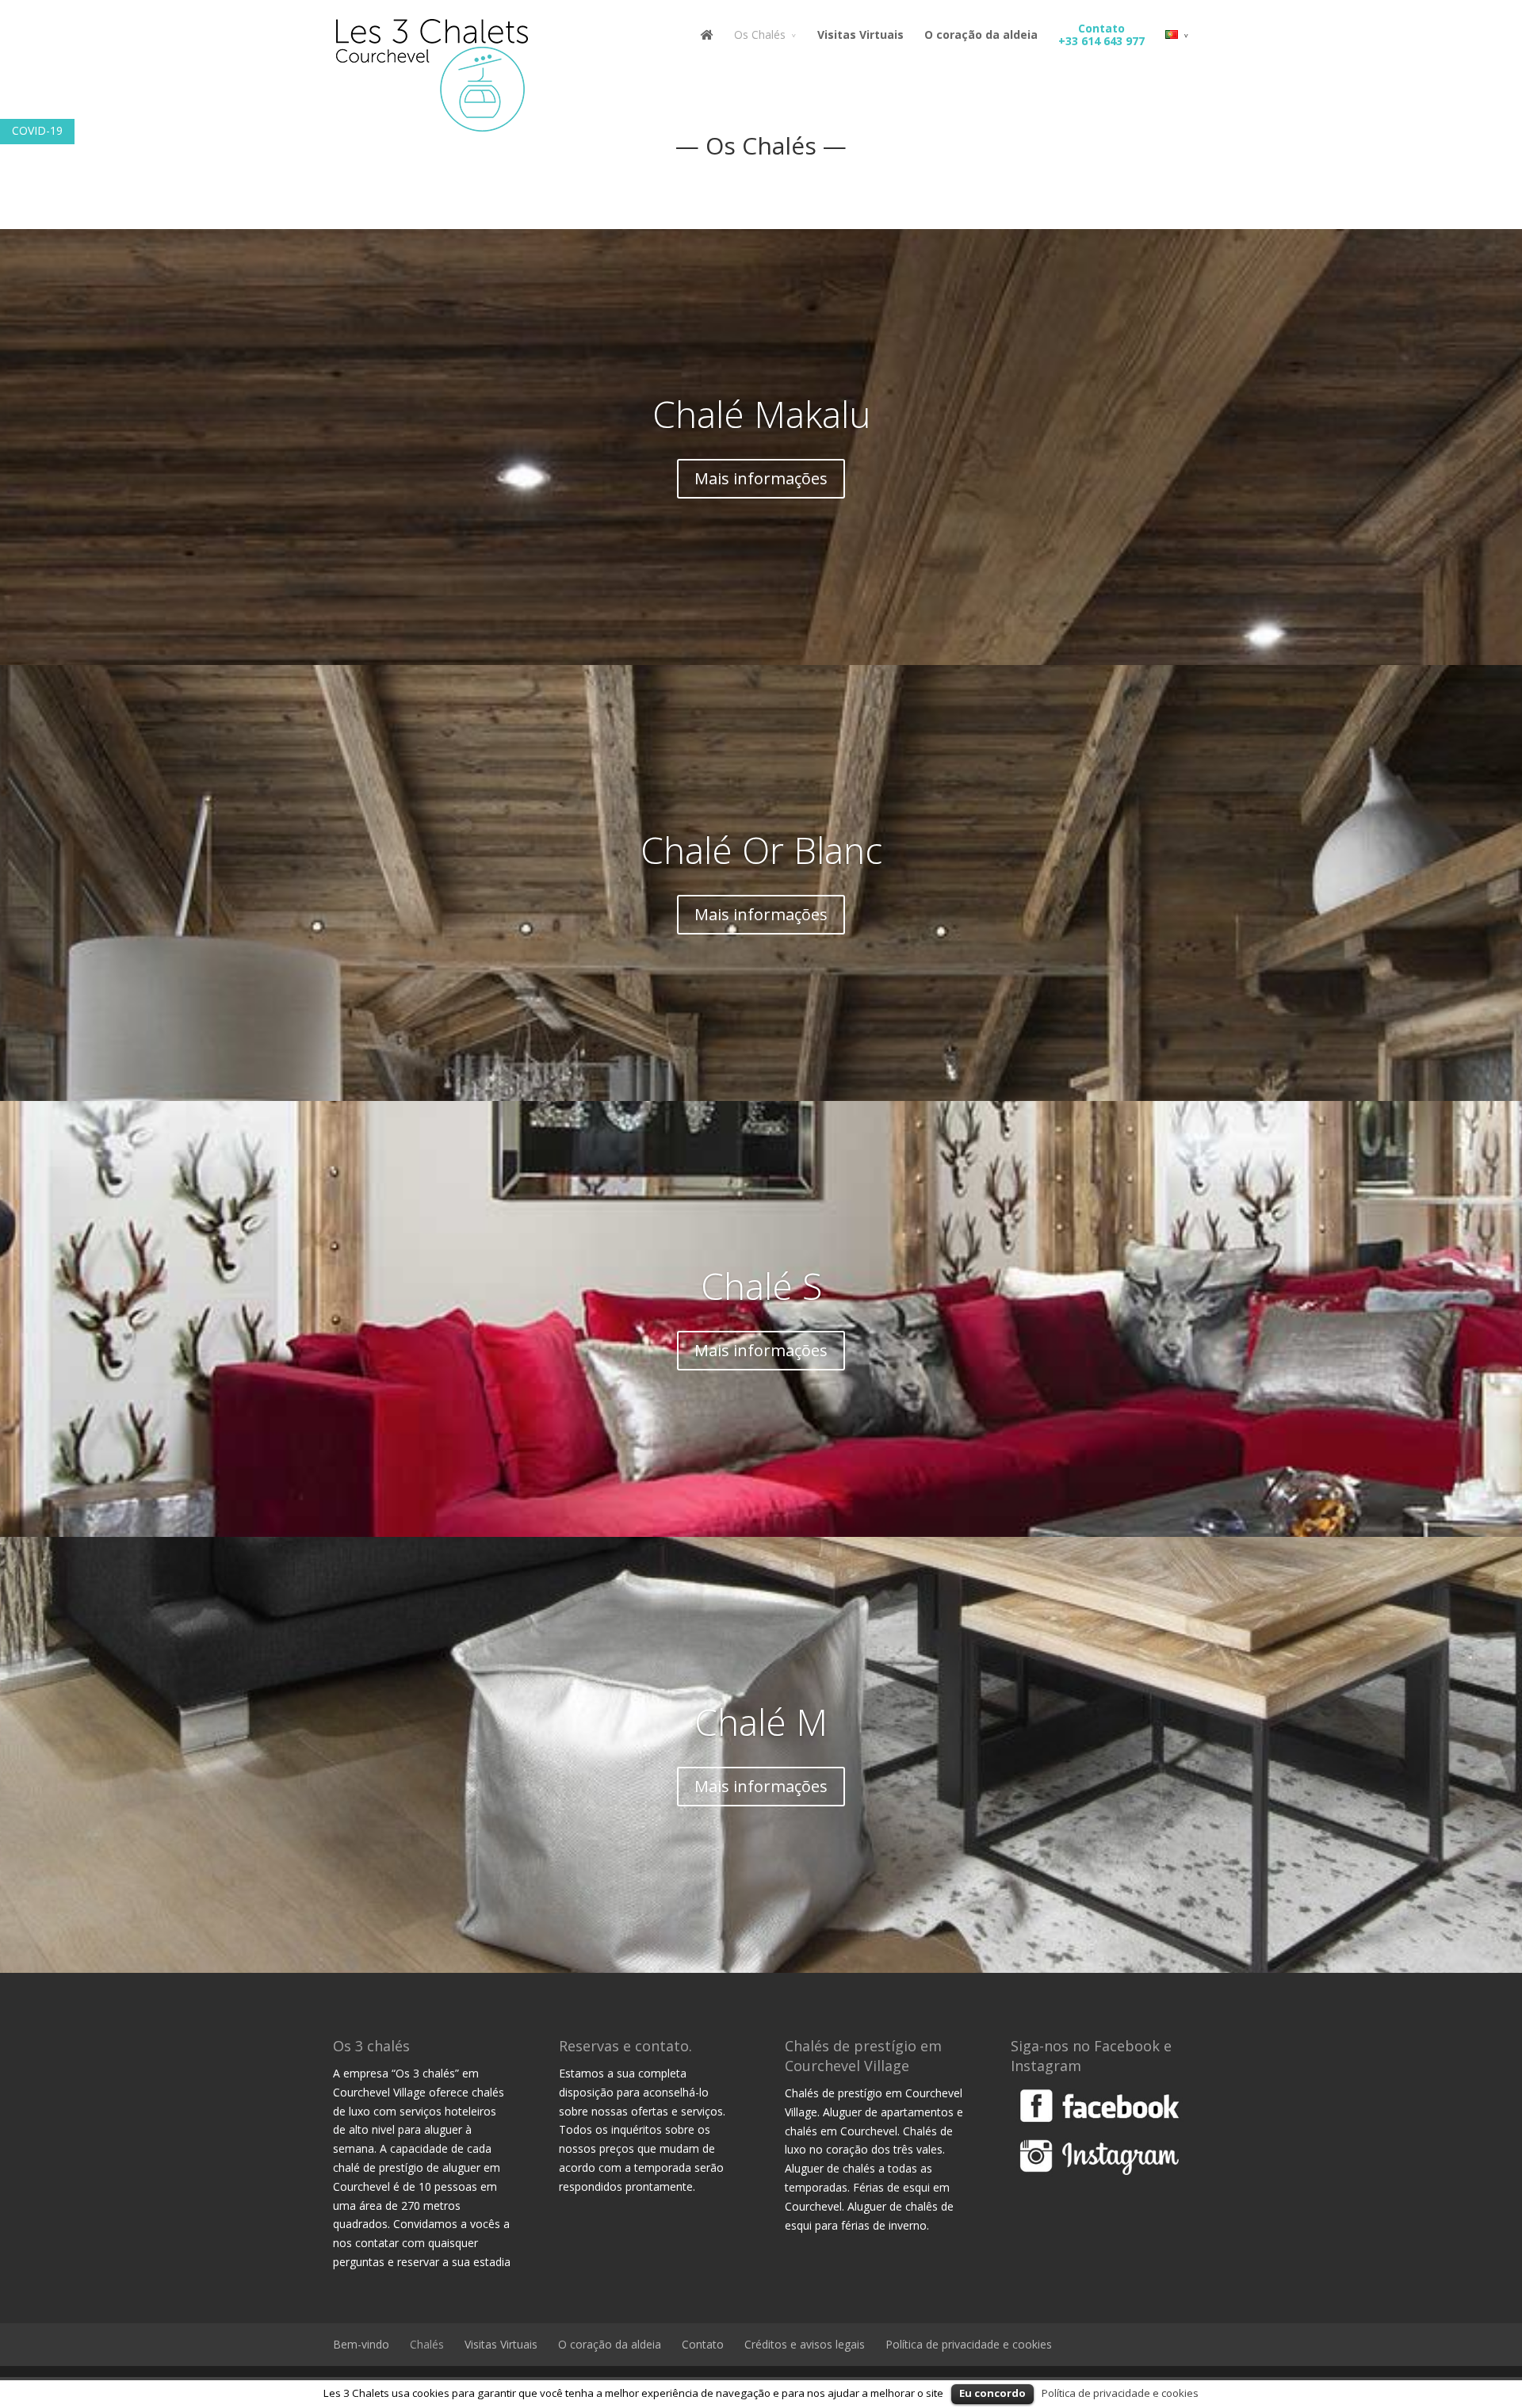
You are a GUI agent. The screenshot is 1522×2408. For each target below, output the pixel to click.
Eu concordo (992, 2393)
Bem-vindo (361, 2344)
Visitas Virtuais (860, 35)
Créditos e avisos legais (805, 2344)
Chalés (427, 2344)
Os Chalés (760, 35)
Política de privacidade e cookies (969, 2344)
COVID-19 (37, 130)
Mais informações (761, 478)
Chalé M (761, 1722)
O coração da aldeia (981, 35)
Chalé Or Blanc (761, 850)
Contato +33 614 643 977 (1101, 35)
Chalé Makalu (761, 414)
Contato (703, 2344)
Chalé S (761, 1286)
